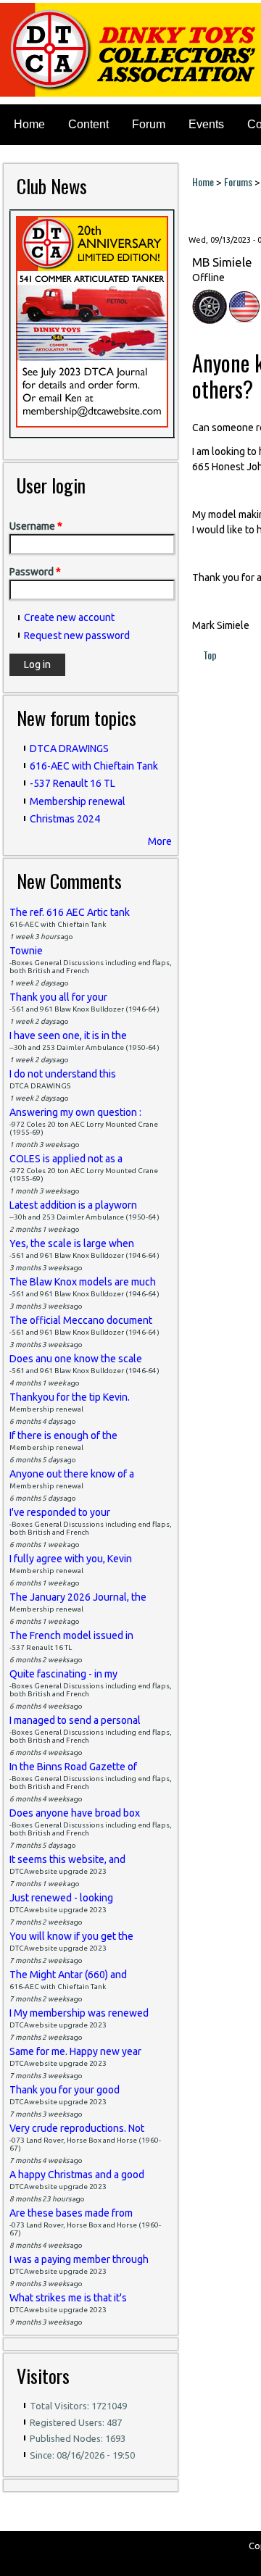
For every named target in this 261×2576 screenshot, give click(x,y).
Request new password (77, 635)
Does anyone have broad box (75, 1813)
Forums (238, 182)
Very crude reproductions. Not (77, 2128)
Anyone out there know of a (72, 1474)
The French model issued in (71, 1635)
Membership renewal (78, 801)
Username (36, 526)
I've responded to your (60, 1512)
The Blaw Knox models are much (83, 1282)
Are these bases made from (71, 2213)
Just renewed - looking (61, 1898)
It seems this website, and (67, 1859)
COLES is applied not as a (66, 1159)
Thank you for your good (65, 2090)
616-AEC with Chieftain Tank (94, 766)
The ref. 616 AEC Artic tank (70, 912)
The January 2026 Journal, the (78, 1597)
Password (35, 572)
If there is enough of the (63, 1435)
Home (29, 124)
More (160, 841)
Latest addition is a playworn (73, 1205)
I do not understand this (63, 1074)
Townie (26, 951)
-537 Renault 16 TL (72, 783)
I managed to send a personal (75, 1720)
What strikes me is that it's (68, 2298)
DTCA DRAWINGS (69, 749)
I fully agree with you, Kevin (71, 1559)
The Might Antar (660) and (68, 1975)
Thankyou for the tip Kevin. (70, 1397)
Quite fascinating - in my (63, 1674)
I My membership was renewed (79, 2013)
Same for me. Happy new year (75, 2051)
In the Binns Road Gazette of (73, 1767)
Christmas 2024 (65, 819)
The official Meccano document (81, 1320)
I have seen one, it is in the (68, 1035)
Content (88, 124)
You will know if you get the (71, 1936)
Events (206, 124)
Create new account (69, 617)
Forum (149, 124)
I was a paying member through (79, 2259)
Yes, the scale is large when (72, 1243)
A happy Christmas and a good (77, 2175)
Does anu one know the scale (76, 1359)
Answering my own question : (75, 1112)
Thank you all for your (58, 997)
